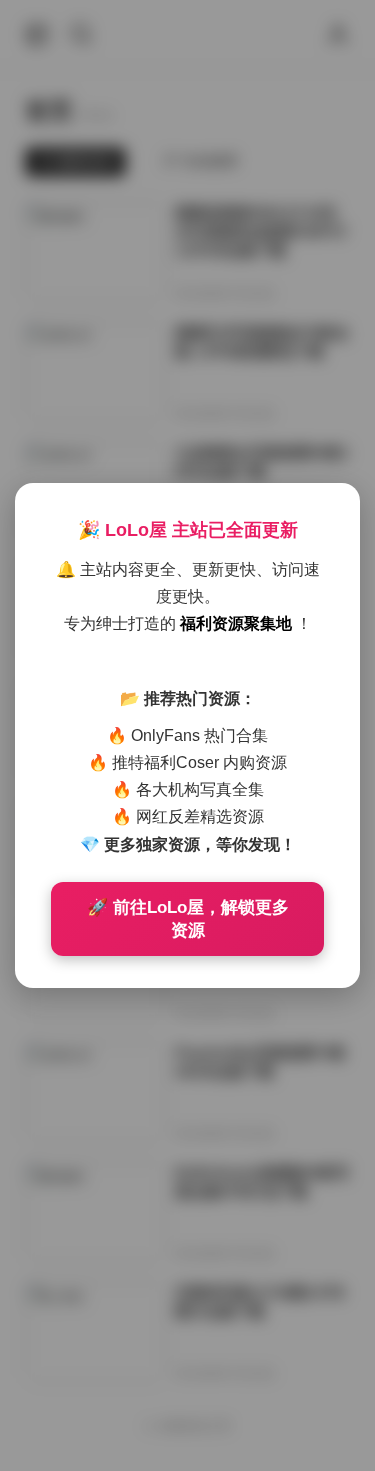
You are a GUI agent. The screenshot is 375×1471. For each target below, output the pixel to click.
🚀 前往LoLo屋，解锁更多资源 (188, 919)
